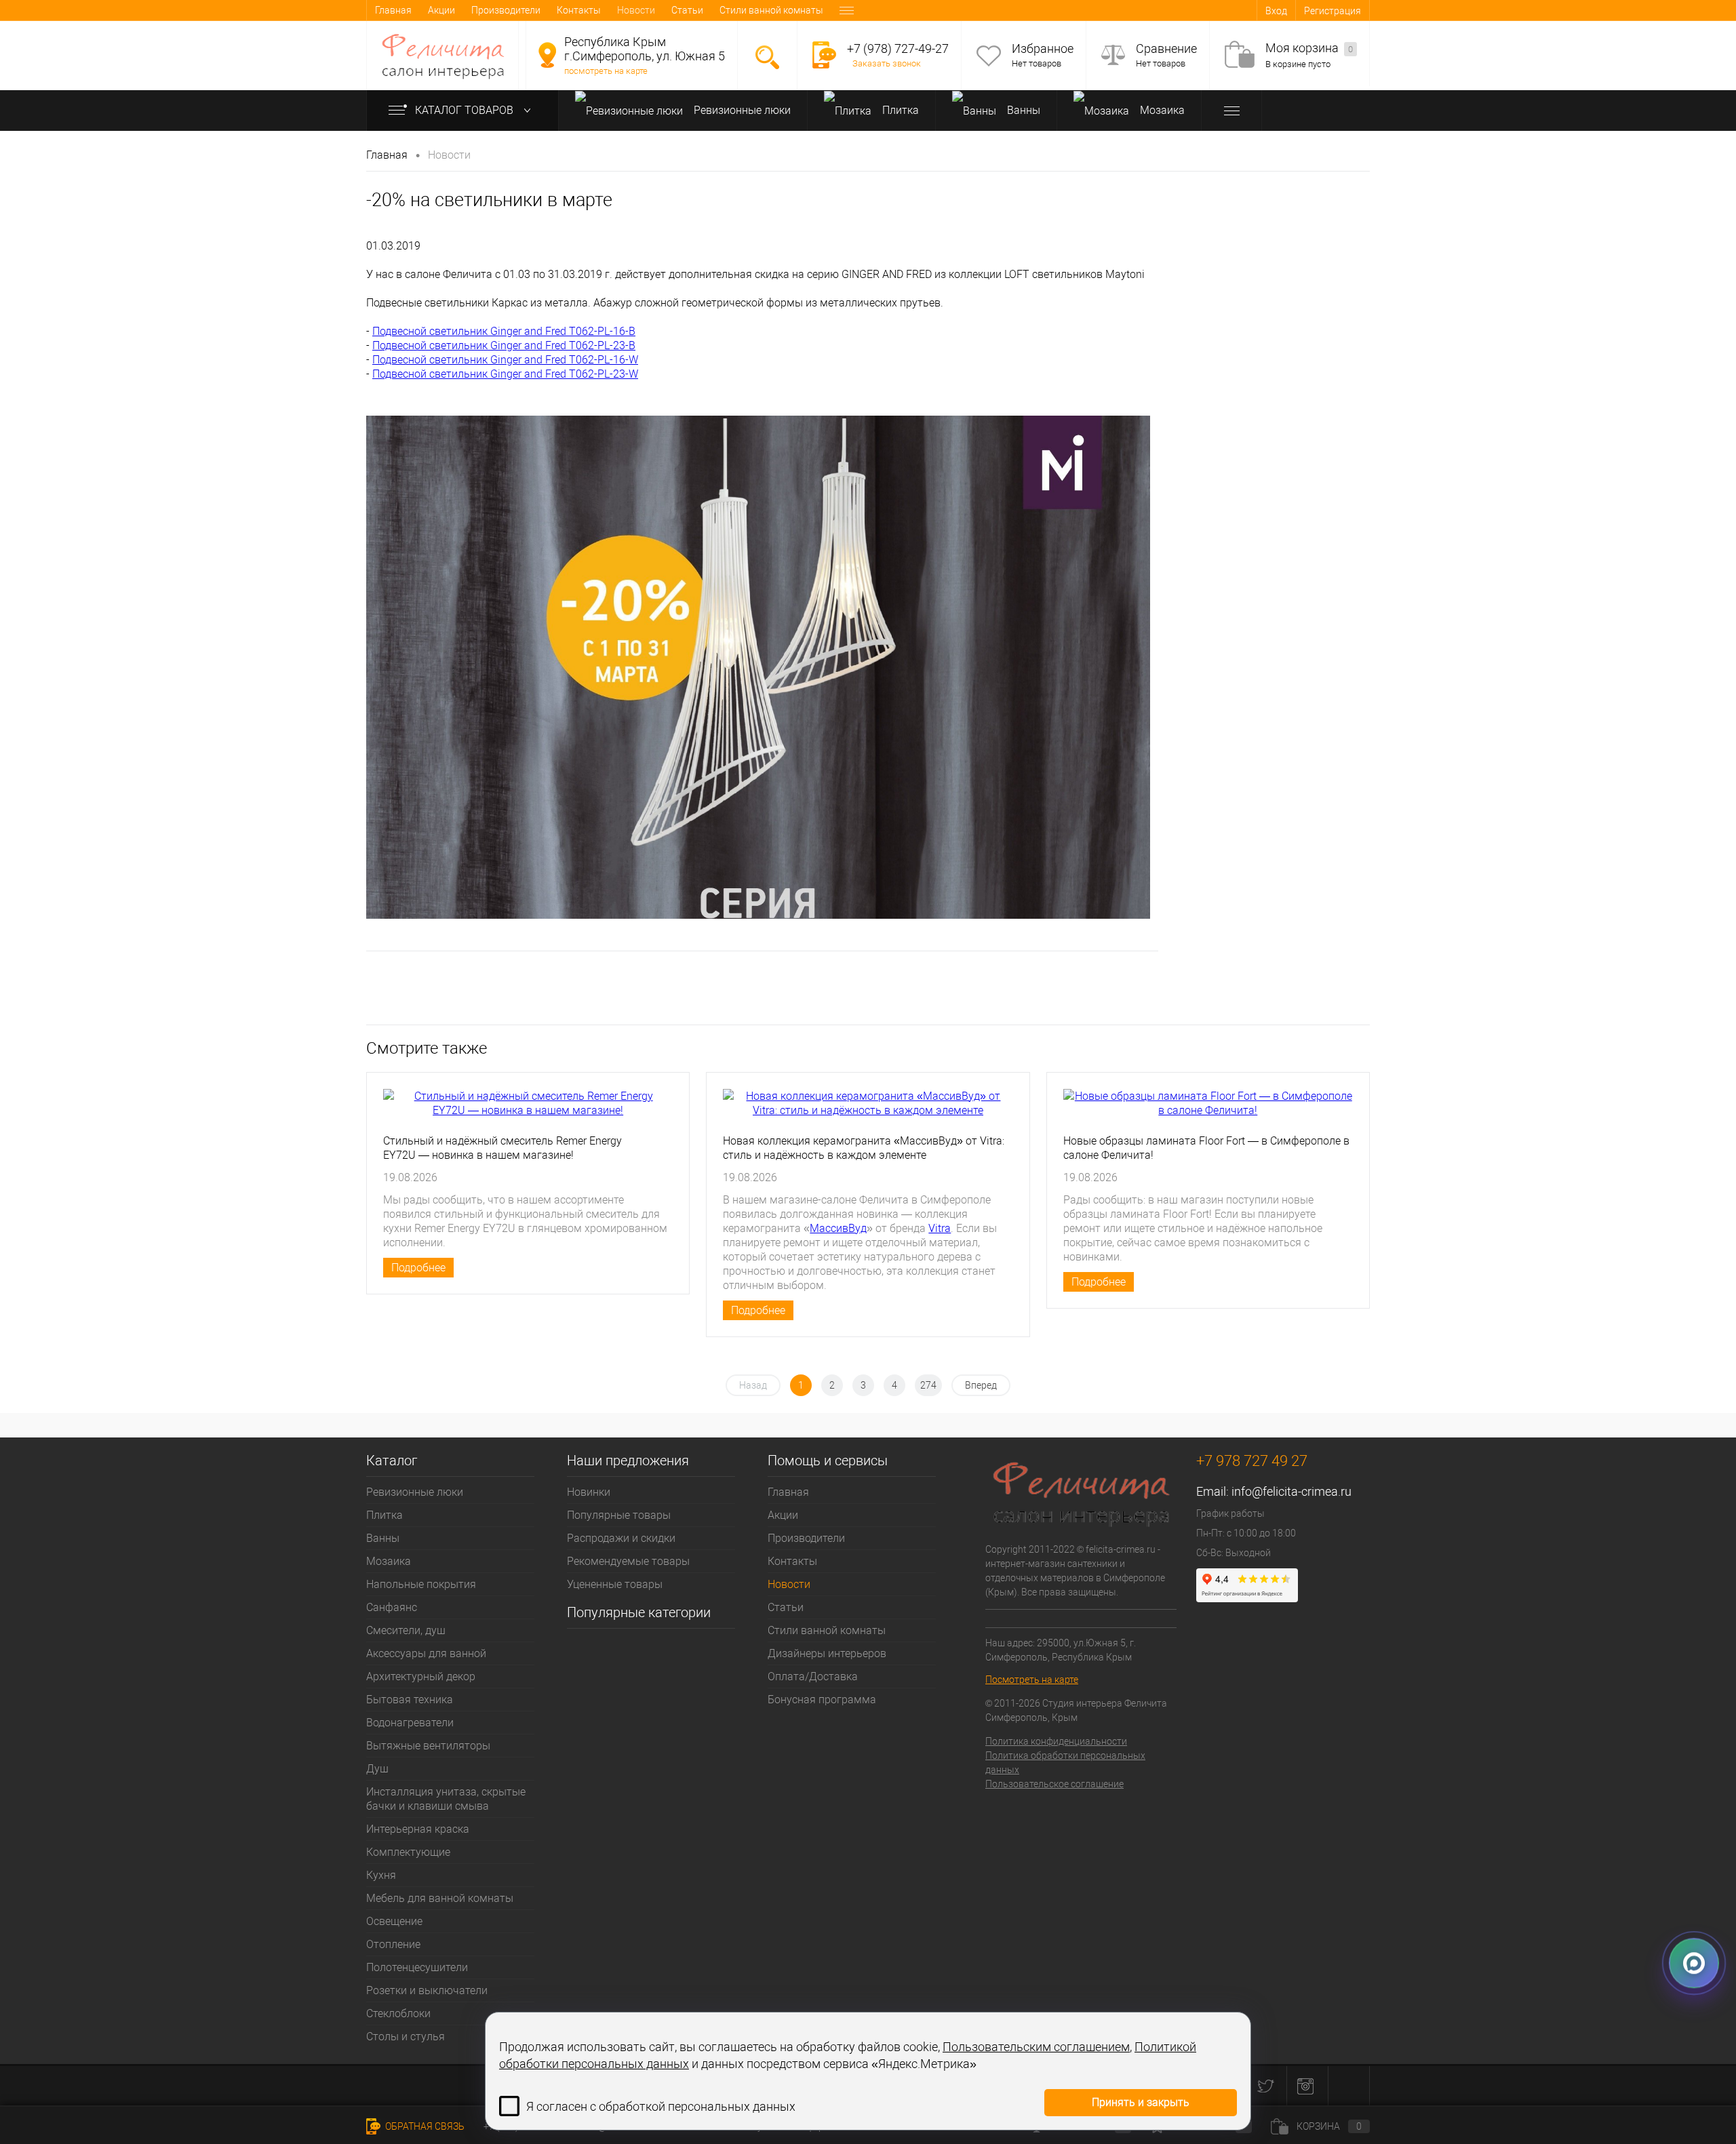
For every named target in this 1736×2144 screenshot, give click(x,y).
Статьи (687, 10)
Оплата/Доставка (813, 1676)
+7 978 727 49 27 (1252, 1461)
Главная (393, 10)
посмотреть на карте (606, 71)
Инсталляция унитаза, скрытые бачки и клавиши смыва (446, 1799)
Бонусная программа (822, 1700)
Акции (441, 10)
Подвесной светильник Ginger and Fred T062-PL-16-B (504, 331)
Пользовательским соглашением (1036, 2047)
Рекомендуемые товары (628, 1561)
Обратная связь (424, 2126)
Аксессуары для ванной (426, 1653)
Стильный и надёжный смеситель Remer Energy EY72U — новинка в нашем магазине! (502, 1148)
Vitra (940, 1228)
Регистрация (1333, 11)
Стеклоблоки (398, 2013)
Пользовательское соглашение (1054, 1784)
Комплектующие (408, 1852)
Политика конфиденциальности (1056, 1741)
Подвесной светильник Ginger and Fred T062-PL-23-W (505, 374)
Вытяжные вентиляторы (428, 1746)
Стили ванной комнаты (771, 10)
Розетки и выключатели (427, 1990)
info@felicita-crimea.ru (1291, 1491)
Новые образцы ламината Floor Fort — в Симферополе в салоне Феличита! (1206, 1148)
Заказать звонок (887, 63)
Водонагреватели (410, 1723)
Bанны (1022, 110)
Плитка (899, 110)
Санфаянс (392, 1607)
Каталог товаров (466, 110)
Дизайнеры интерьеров (827, 1653)
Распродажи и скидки (621, 1538)
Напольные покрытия (421, 1584)
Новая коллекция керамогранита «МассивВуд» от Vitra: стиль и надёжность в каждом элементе (864, 1148)
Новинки (589, 1492)
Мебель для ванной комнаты (440, 1898)
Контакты (579, 10)
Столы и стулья (406, 2037)
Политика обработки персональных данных (1065, 1763)
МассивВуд (838, 1228)
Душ (377, 1769)
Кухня (381, 1875)
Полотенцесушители (417, 1967)
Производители (506, 10)
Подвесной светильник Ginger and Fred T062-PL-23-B (504, 345)
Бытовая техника (410, 1700)
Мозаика (1161, 110)
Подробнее (418, 1268)
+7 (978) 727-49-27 (898, 48)
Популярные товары (619, 1515)
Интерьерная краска (418, 1829)
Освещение (394, 1921)
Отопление (393, 1944)
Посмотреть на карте (1032, 1680)
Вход (1276, 11)
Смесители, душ (406, 1630)
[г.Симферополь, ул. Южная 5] (547, 55)
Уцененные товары (615, 1584)
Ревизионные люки (741, 110)
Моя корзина (1309, 48)
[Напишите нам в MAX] (1694, 1964)
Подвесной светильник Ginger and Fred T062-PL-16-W (505, 360)
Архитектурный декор (421, 1676)
